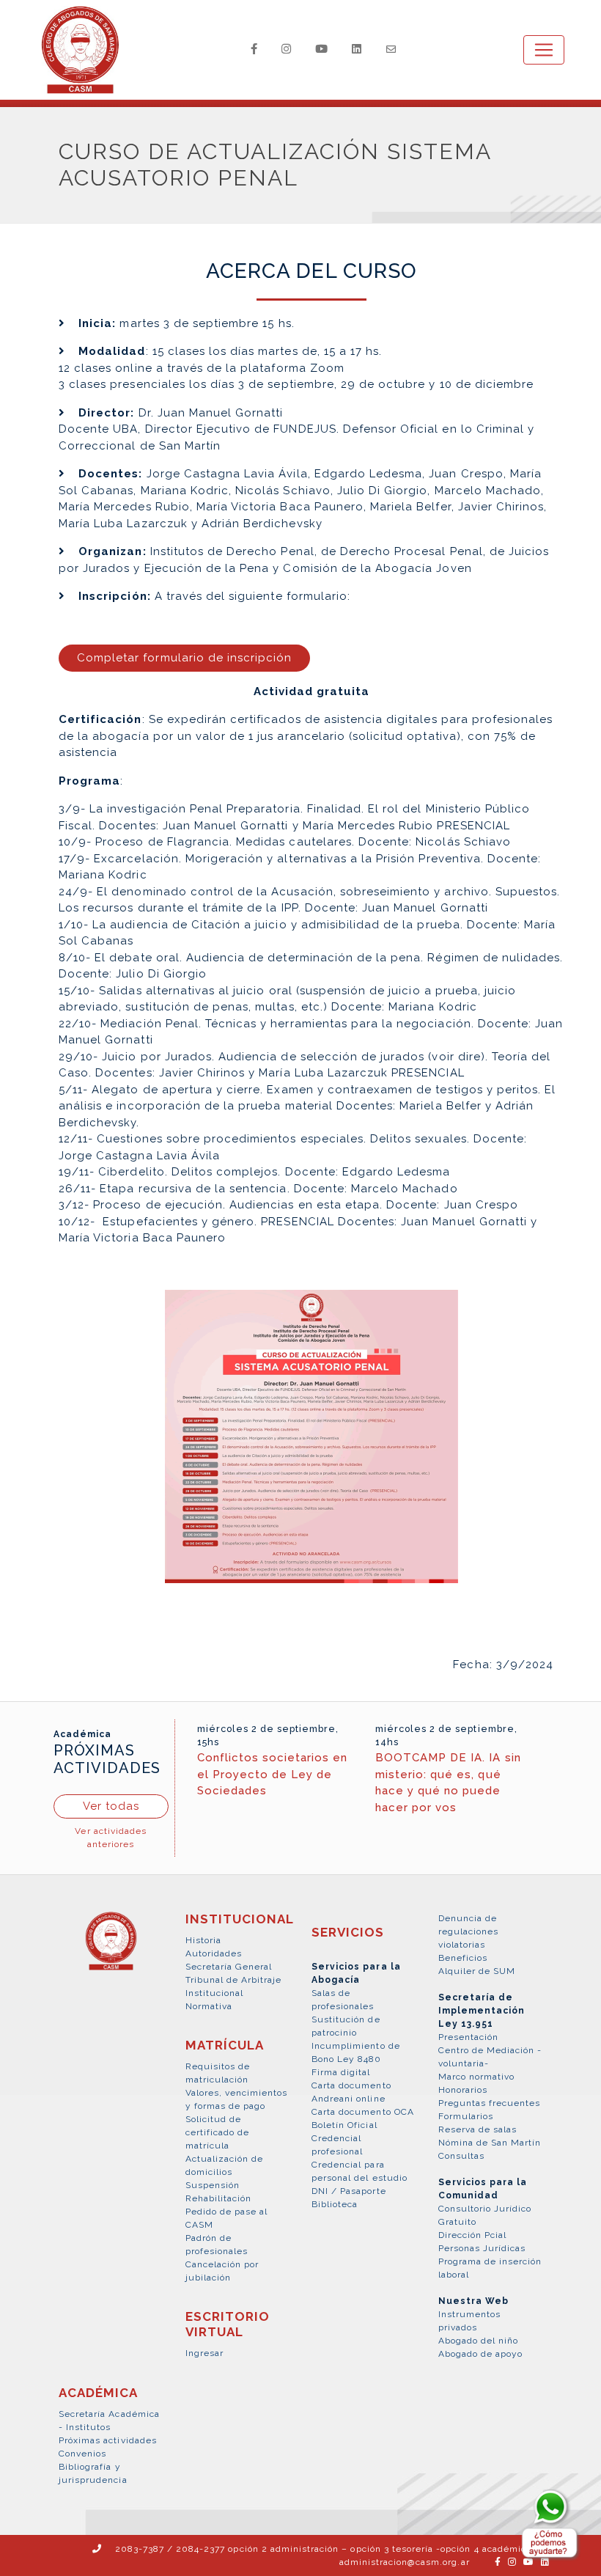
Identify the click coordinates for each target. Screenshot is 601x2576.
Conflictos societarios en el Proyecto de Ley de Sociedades (273, 1774)
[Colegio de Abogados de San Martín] (111, 1949)
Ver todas (111, 1806)
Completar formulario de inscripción (184, 658)
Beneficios (463, 1958)
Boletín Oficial (344, 2125)
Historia (203, 1940)
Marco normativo (477, 2077)
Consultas (461, 2156)
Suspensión (213, 2185)
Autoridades (214, 1953)
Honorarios (463, 2090)
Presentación (468, 2037)
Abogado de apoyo (481, 2354)
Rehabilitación (219, 2198)
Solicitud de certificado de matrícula (218, 2132)
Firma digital (341, 2072)
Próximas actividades (108, 2440)
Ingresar (204, 2353)
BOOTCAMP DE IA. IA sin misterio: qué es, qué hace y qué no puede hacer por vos (448, 1783)
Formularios (466, 2116)
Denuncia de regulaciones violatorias (468, 1931)
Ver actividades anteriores (111, 1838)
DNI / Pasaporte (349, 2191)
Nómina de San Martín (490, 2143)
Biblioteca (335, 2204)
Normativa (209, 2006)
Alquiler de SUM (477, 1971)
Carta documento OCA (363, 2112)
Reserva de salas (478, 2129)
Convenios (82, 2454)
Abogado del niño (479, 2341)
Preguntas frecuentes (490, 2103)
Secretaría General (229, 1967)
